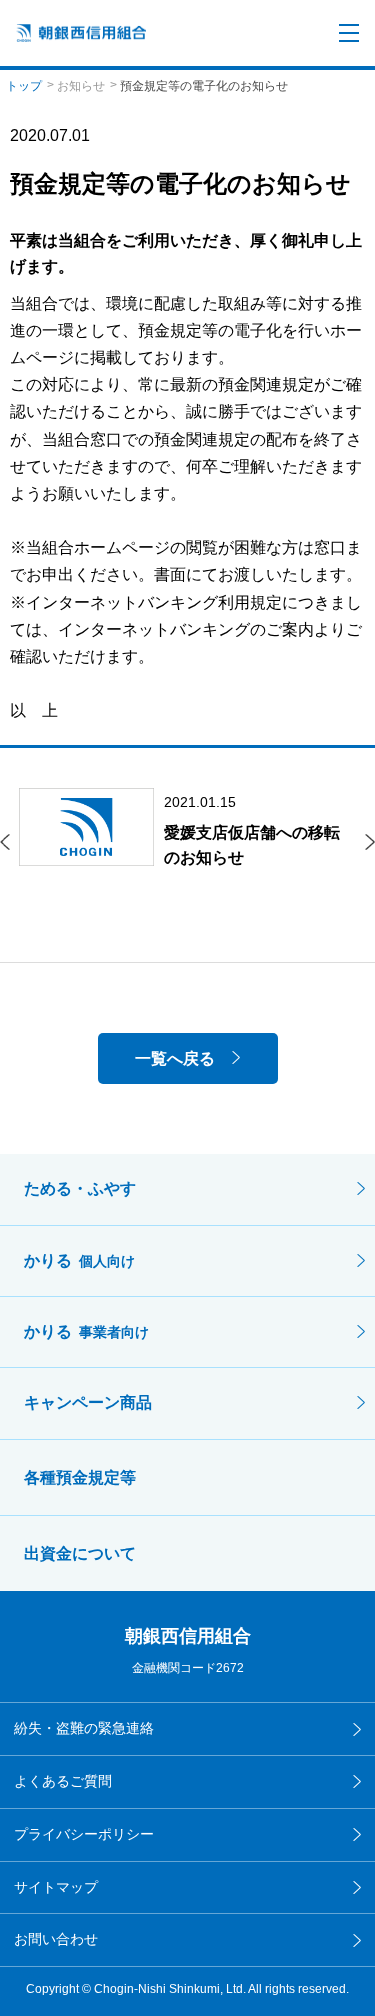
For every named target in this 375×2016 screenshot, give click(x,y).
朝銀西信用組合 (188, 1636)
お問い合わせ (56, 1939)
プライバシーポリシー (84, 1834)
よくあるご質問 (63, 1781)
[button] (5, 842)
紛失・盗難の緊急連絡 (84, 1728)
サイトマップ (56, 1887)
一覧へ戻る (175, 1058)
